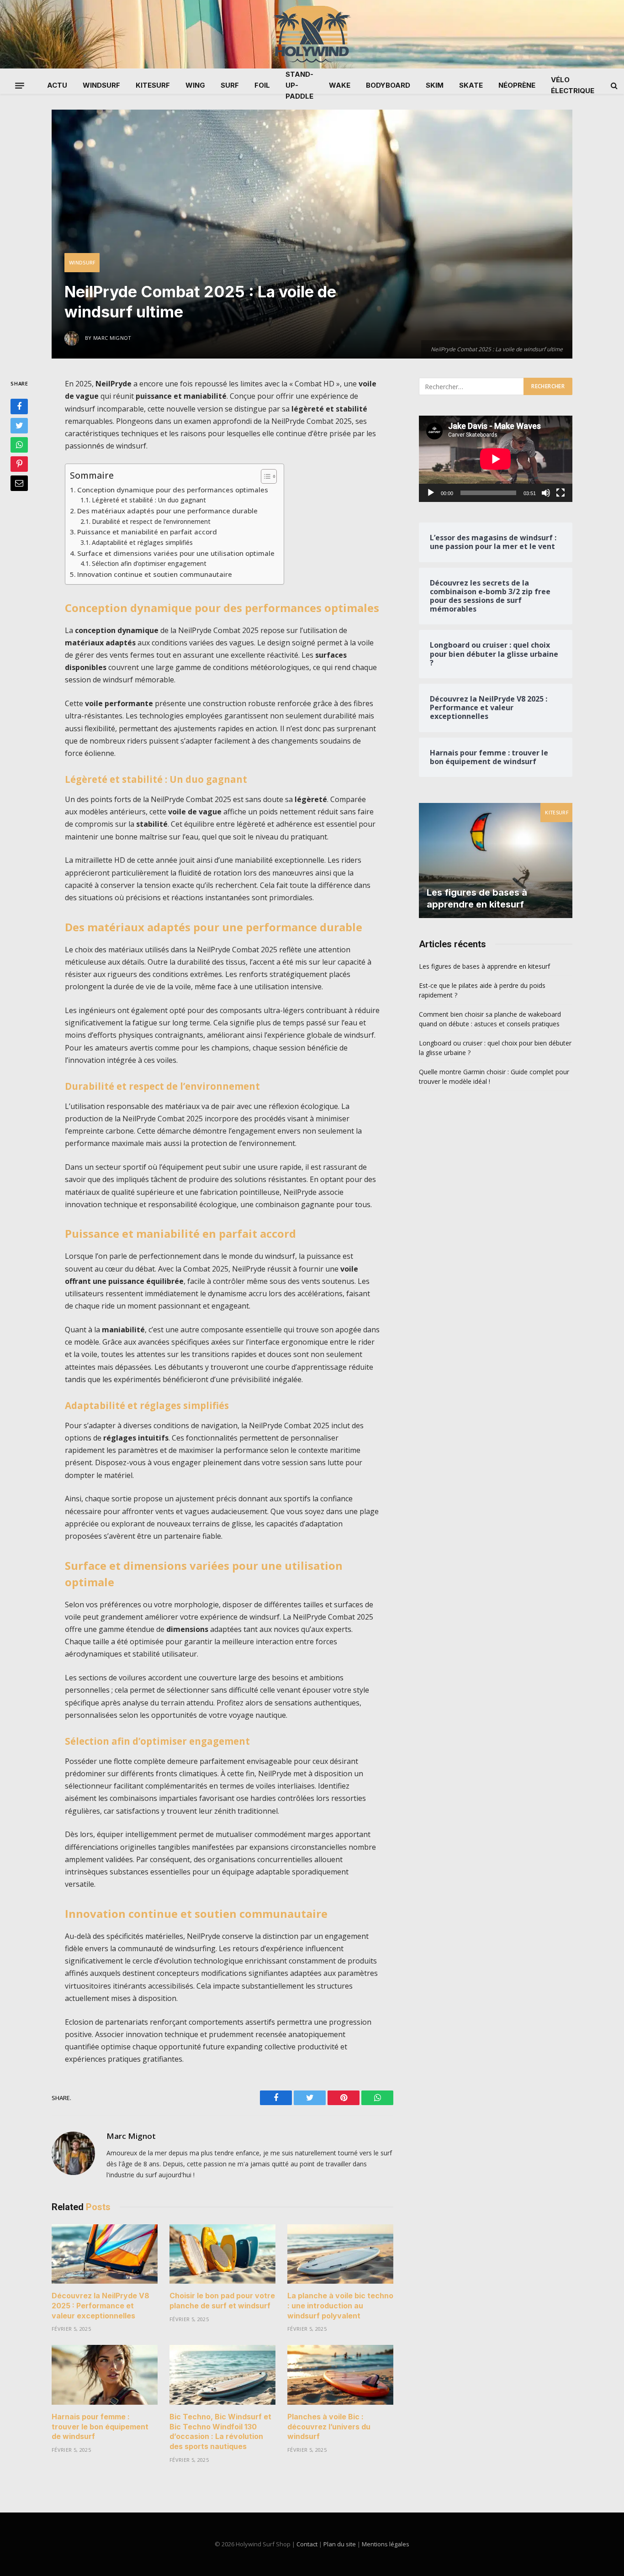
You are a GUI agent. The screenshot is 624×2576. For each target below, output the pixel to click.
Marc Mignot (131, 2136)
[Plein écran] (561, 493)
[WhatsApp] (19, 445)
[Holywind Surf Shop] (312, 34)
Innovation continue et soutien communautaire (155, 574)
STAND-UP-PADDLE (299, 85)
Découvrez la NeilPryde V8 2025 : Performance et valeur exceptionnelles (100, 2306)
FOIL (262, 85)
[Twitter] (19, 426)
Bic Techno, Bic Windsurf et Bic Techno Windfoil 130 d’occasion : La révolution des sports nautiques (220, 2431)
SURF (230, 85)
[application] (496, 459)
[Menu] (20, 85)
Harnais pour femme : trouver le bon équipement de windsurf (100, 2427)
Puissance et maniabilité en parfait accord (147, 532)
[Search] (613, 86)
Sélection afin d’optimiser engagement (149, 563)
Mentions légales (386, 2544)
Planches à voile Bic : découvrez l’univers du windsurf (329, 2427)
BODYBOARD (388, 85)
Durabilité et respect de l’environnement (151, 521)
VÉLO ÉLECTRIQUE (573, 85)
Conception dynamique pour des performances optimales (173, 490)
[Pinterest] (19, 465)
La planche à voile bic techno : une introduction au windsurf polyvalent (340, 2306)
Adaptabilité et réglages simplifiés (142, 542)
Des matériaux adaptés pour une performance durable (167, 511)
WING (195, 85)
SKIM (435, 85)
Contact (307, 2544)
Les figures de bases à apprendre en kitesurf (477, 898)
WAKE (340, 85)
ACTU (57, 85)
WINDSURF (101, 85)
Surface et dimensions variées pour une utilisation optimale (176, 553)
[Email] (19, 484)
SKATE (471, 85)
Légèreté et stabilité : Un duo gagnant (149, 500)
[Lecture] (431, 493)
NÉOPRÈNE (517, 85)
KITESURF (153, 85)
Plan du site (340, 2544)
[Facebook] (19, 407)
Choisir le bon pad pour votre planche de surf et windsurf (222, 2301)
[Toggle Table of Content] (264, 476)
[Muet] (546, 493)
